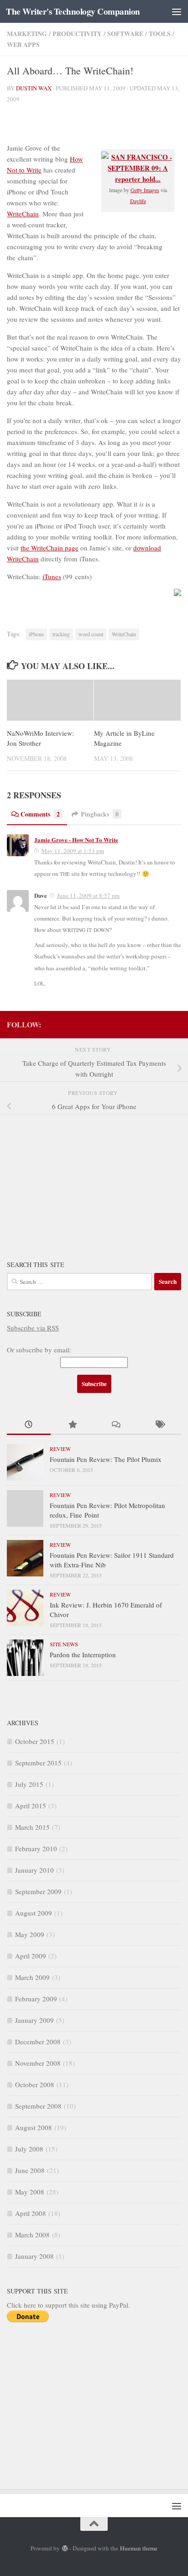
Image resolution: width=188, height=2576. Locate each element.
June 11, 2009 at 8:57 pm (88, 895)
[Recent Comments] (116, 1425)
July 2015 (29, 1784)
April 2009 (31, 1956)
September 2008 (38, 2106)
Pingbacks (100, 814)
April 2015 (31, 1806)
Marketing (27, 34)
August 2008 (34, 2127)
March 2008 (32, 2235)
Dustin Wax (34, 88)
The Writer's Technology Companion (73, 11)
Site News (64, 1644)
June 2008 (30, 2170)
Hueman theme (139, 2548)
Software (125, 34)
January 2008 (34, 2256)
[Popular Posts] (73, 1425)
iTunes (52, 576)
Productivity (77, 34)
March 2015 (32, 1827)
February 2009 (36, 1999)
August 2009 (34, 1913)
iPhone (36, 634)
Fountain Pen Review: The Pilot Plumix (106, 1459)
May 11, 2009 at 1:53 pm (73, 851)
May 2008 (30, 2192)
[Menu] (177, 11)
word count (91, 634)
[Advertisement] (75, 1181)
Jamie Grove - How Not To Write (76, 840)
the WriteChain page (50, 548)
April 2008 (31, 2213)
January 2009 (34, 2020)
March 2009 (32, 1977)
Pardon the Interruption (83, 1655)
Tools (160, 34)
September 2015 (38, 1763)
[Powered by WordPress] (65, 2548)
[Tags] (160, 1425)
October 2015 (35, 1741)
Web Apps (23, 45)
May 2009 (30, 1934)
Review (60, 1449)
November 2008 (38, 2063)
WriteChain (23, 214)
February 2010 (36, 1848)
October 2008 (35, 2084)
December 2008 (38, 2042)
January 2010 (34, 1870)
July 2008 (29, 2149)
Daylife (138, 201)
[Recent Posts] (29, 1425)
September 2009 (38, 1891)
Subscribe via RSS (33, 1328)
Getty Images (145, 190)
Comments (40, 814)
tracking (61, 634)
